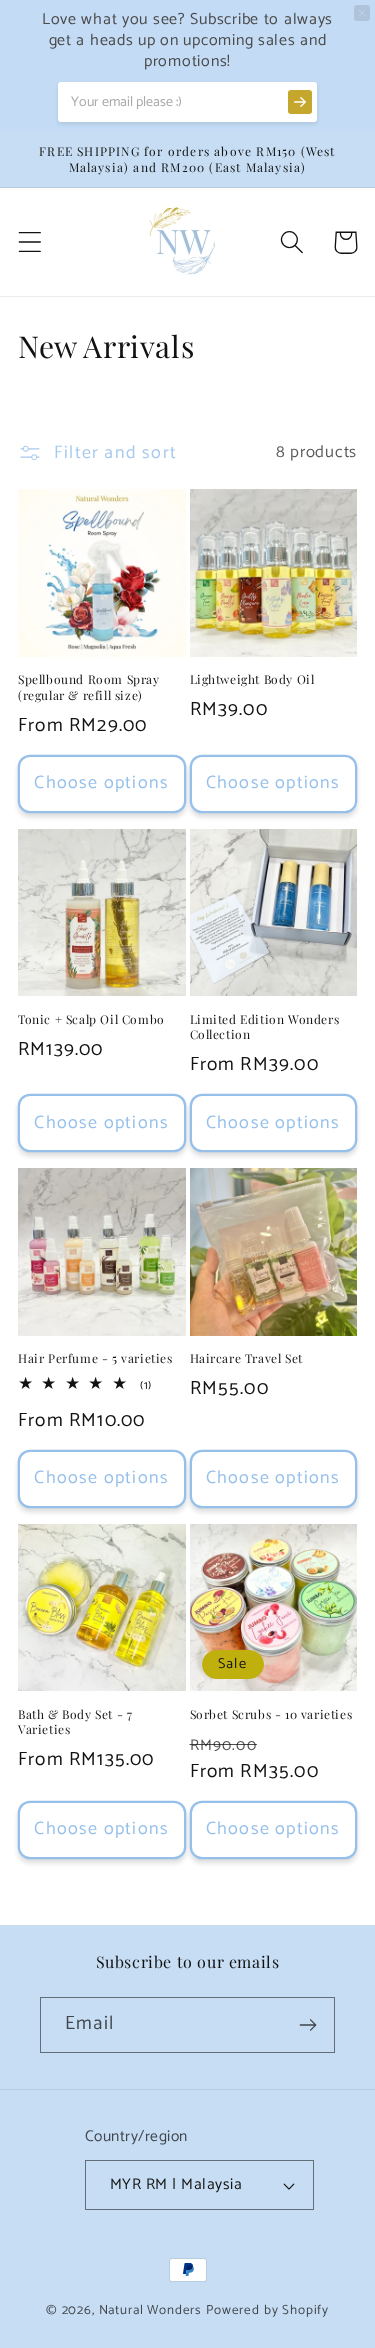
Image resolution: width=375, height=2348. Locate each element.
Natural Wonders (151, 2310)
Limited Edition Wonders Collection (265, 1027)
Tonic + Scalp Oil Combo (91, 1019)
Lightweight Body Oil (252, 679)
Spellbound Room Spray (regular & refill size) (89, 687)
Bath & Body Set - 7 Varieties (75, 1722)
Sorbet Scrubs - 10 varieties (271, 1714)
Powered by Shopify (267, 2310)
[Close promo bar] (362, 13)
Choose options (101, 783)
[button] (30, 242)
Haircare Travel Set (246, 1358)
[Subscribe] (307, 2025)
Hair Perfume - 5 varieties (95, 1358)
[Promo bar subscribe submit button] (300, 102)
